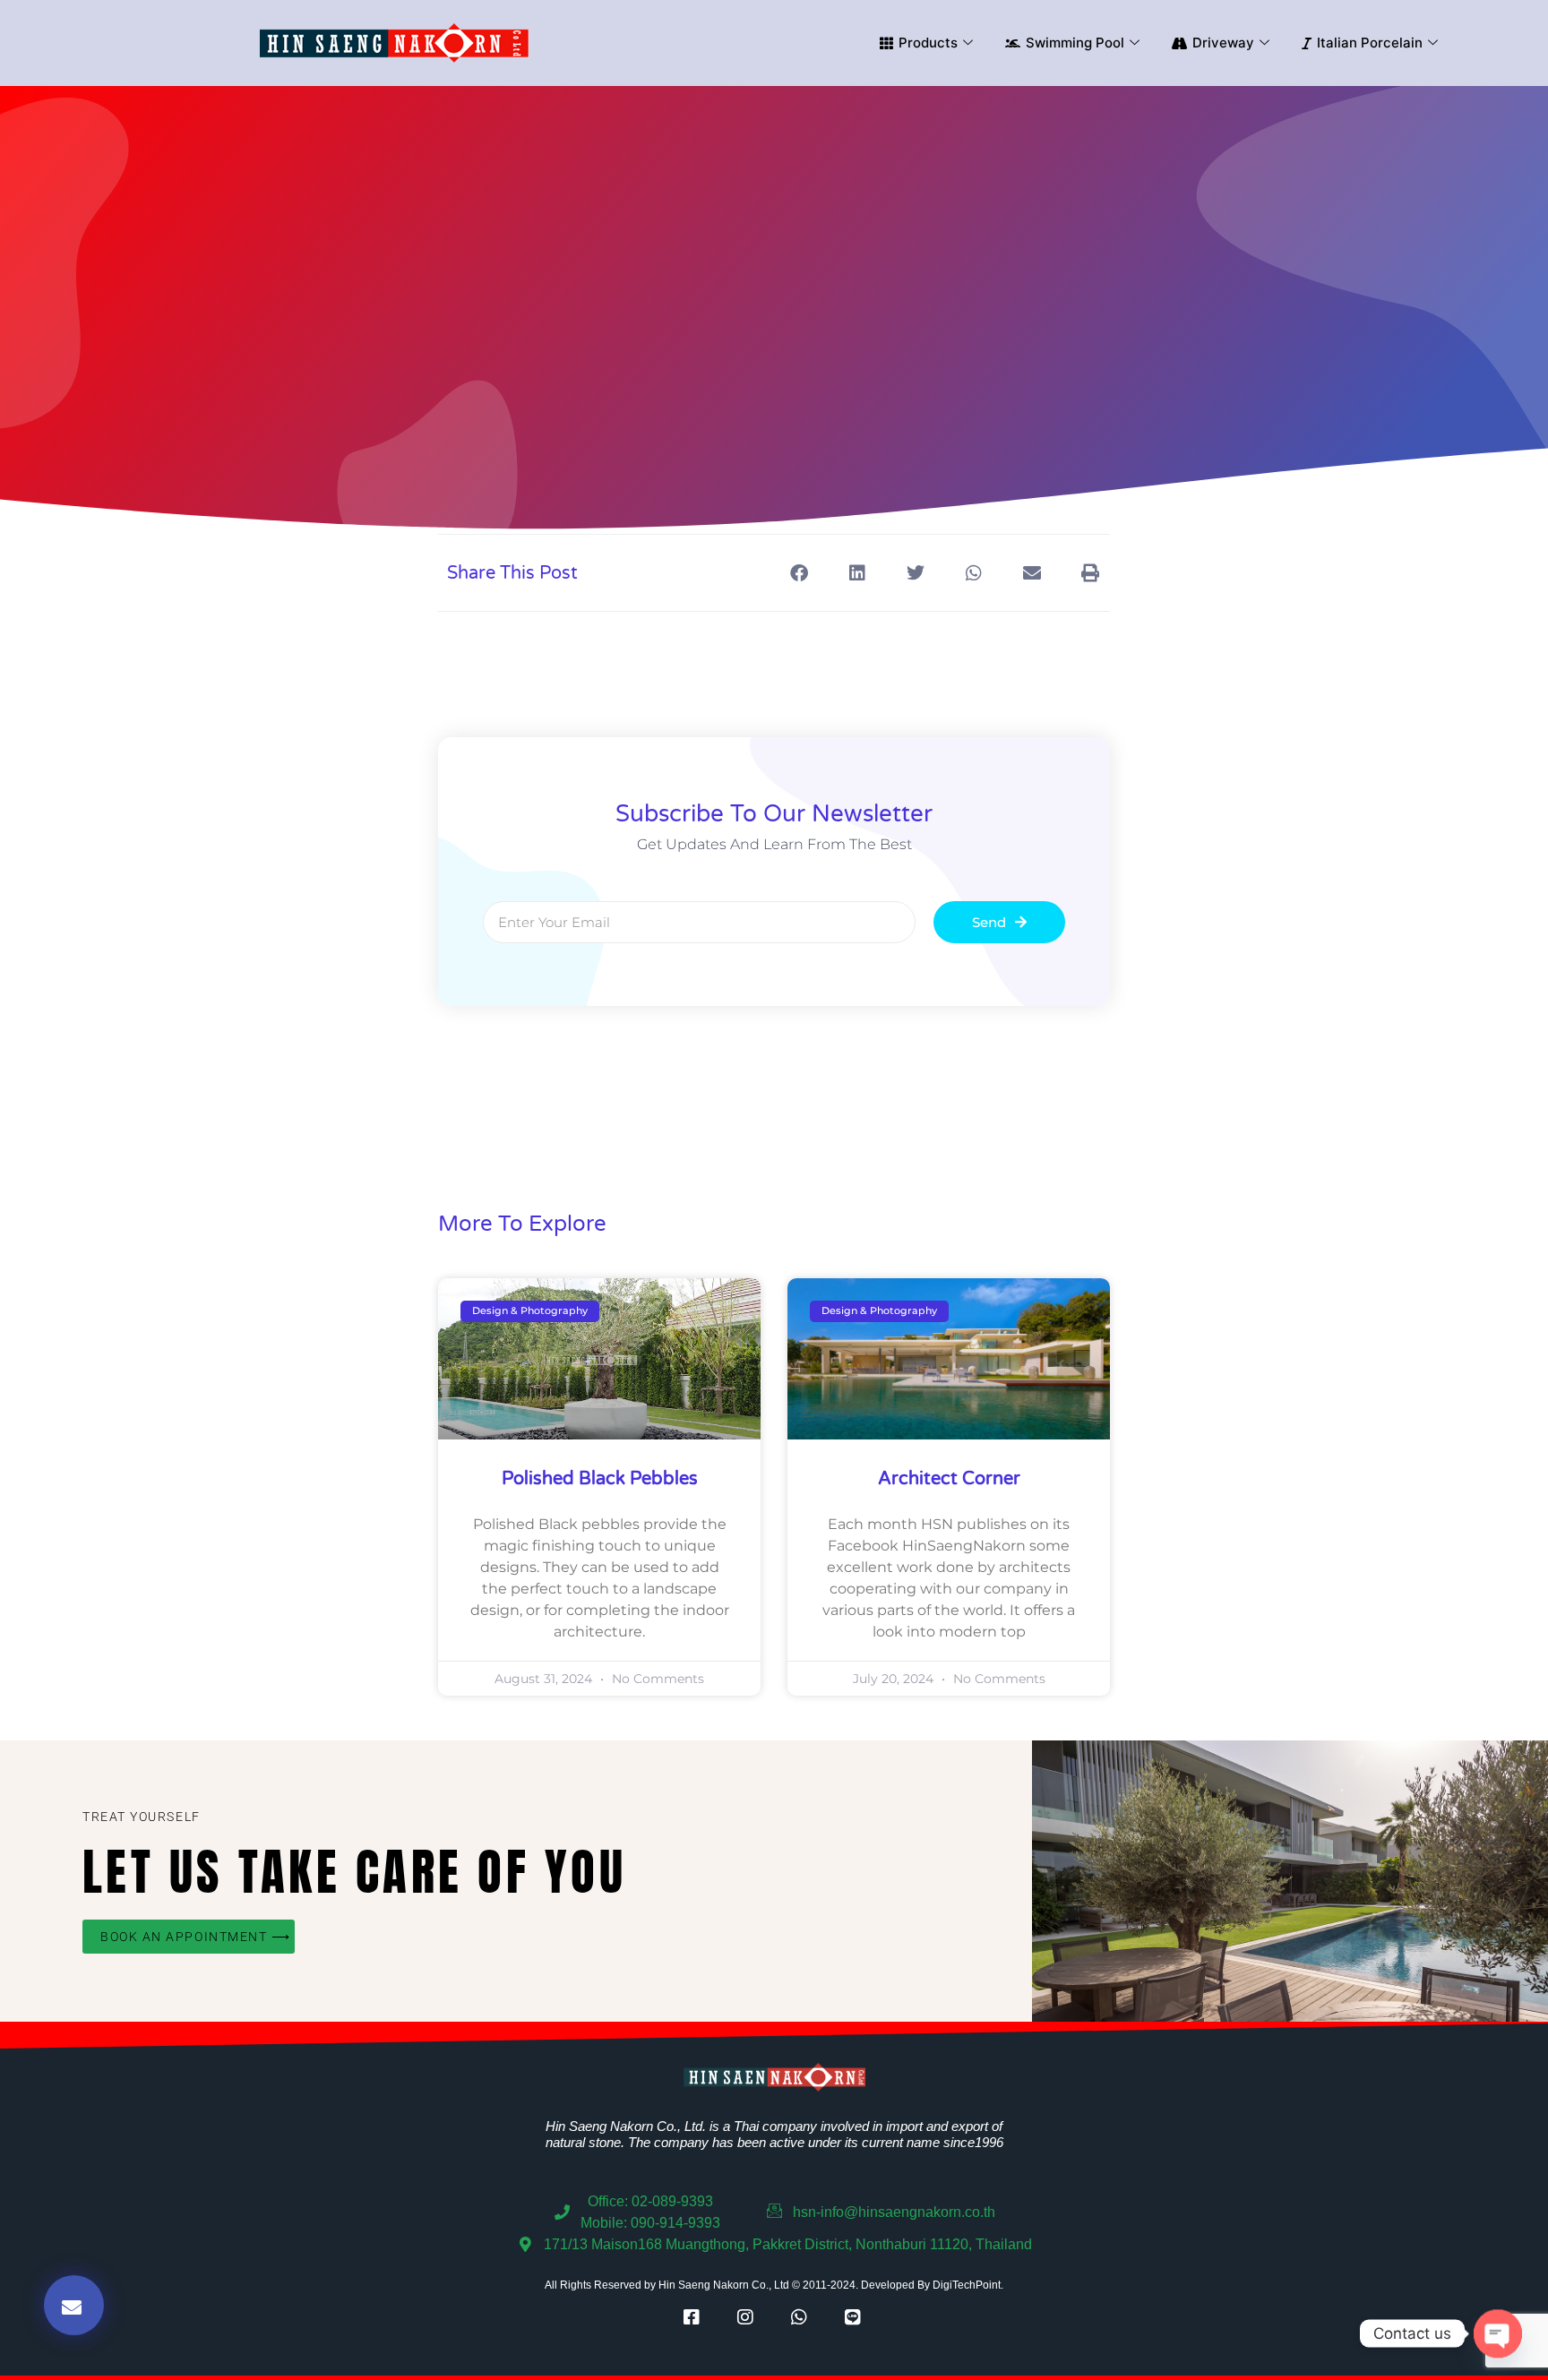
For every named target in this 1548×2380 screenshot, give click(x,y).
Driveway (1223, 43)
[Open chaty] (1498, 2333)
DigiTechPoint (967, 2285)
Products (928, 43)
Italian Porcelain (1370, 43)
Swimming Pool (1075, 43)
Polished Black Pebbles (600, 1479)
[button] (799, 573)
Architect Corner (949, 1479)
